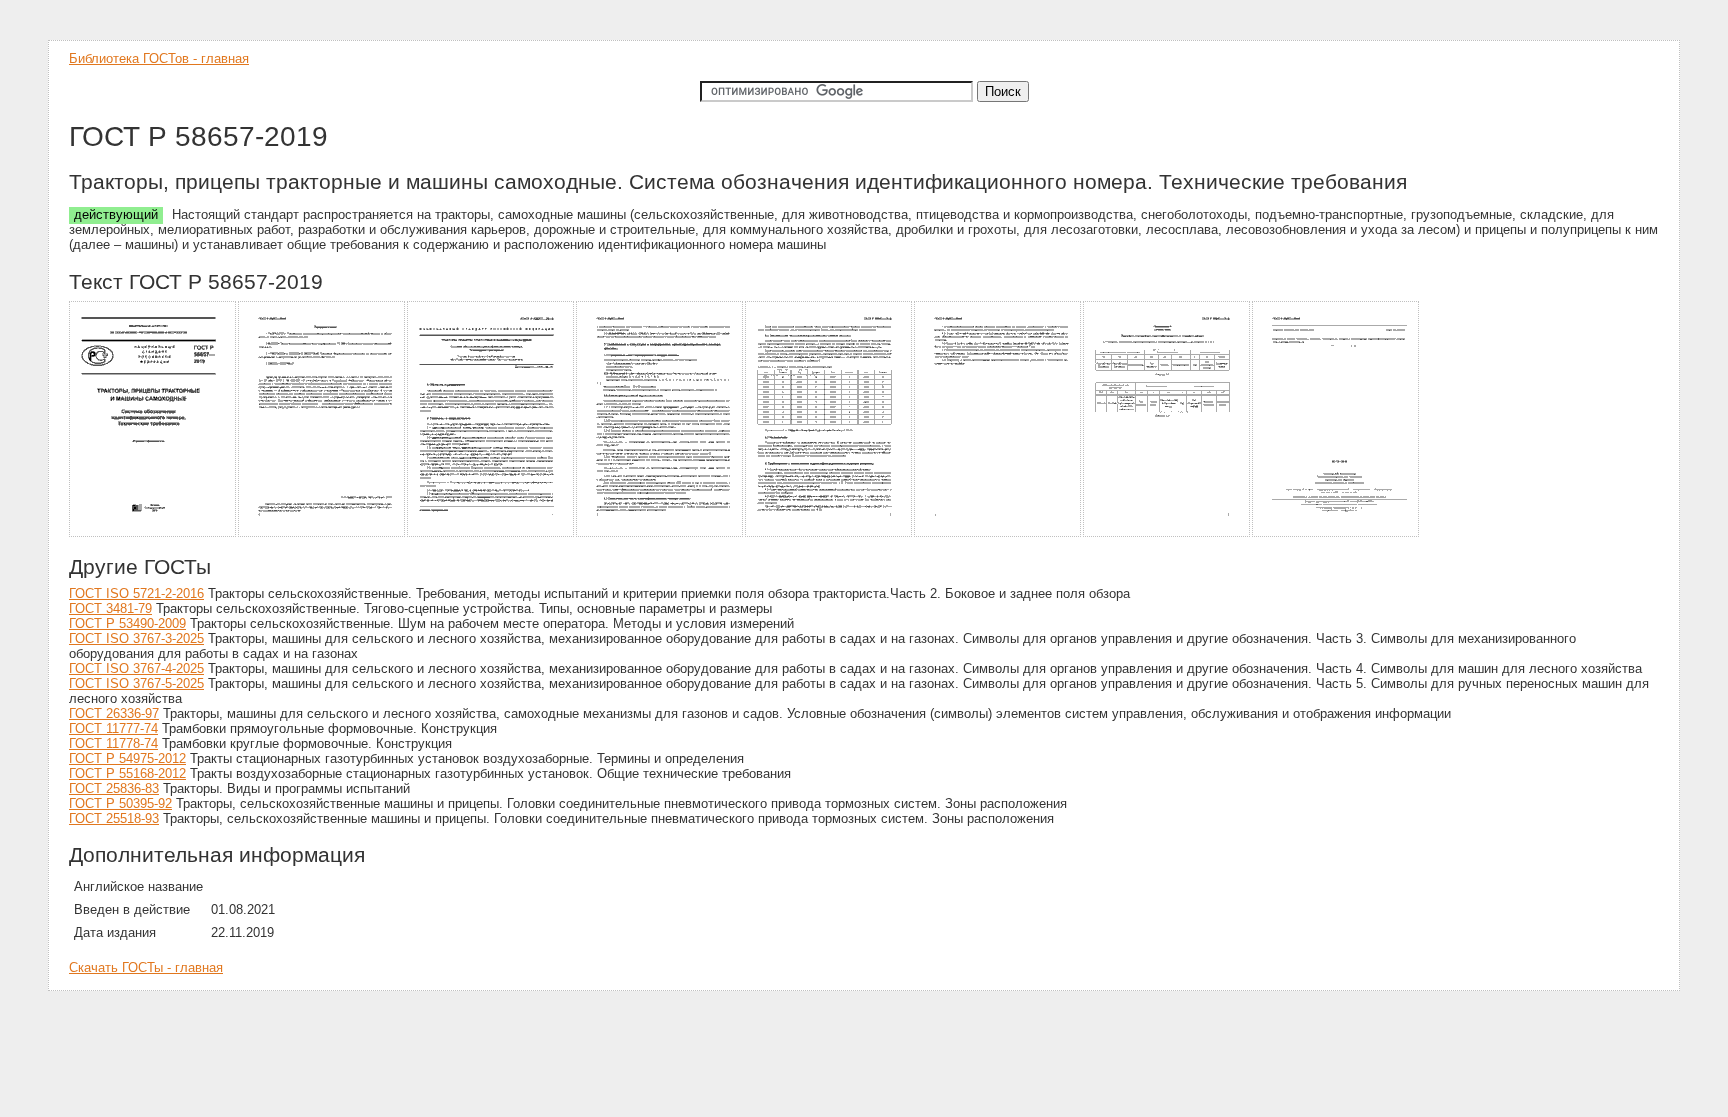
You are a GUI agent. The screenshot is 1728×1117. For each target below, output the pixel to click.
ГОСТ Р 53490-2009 (127, 623)
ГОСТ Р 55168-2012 (127, 773)
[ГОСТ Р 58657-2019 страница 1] (153, 533)
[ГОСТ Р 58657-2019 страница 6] (998, 533)
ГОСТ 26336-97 (114, 713)
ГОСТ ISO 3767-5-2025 (136, 683)
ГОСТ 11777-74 (113, 728)
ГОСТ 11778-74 (113, 743)
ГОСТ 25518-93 (114, 818)
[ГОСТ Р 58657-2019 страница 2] (322, 533)
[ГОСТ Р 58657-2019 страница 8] (1336, 533)
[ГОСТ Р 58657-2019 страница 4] (660, 533)
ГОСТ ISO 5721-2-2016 (136, 593)
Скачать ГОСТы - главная (146, 967)
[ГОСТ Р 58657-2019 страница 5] (829, 533)
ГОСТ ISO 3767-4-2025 (136, 668)
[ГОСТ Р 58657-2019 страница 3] (491, 533)
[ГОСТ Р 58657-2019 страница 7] (1167, 533)
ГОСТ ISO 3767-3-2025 (136, 638)
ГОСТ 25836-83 (114, 788)
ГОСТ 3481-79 (110, 608)
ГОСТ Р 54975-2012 (127, 758)
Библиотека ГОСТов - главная (159, 58)
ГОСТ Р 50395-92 (120, 803)
